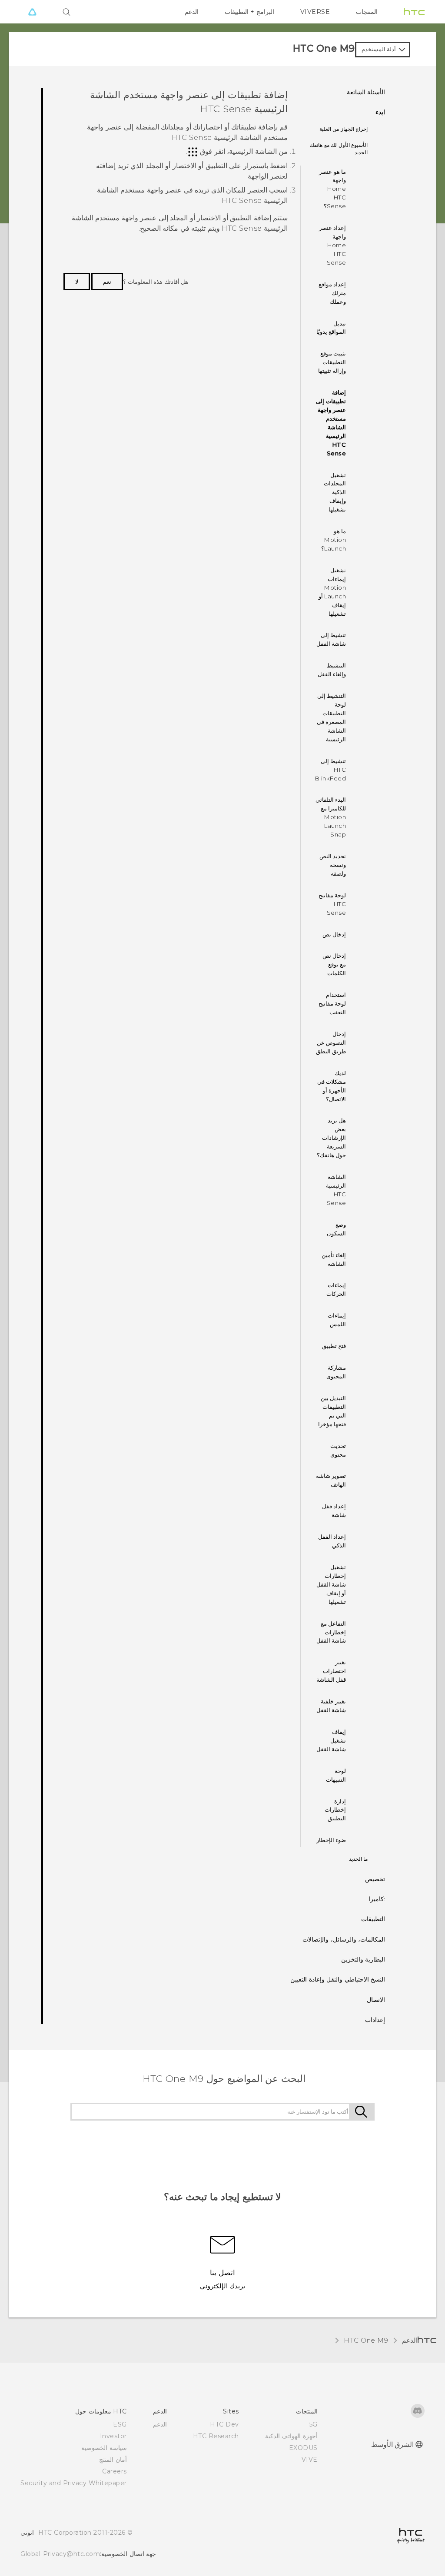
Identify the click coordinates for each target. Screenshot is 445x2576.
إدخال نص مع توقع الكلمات (334, 964)
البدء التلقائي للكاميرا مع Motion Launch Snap (331, 817)
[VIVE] (32, 12)
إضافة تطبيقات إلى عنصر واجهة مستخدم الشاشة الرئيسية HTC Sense (331, 423)
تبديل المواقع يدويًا (331, 328)
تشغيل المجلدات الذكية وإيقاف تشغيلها (335, 492)
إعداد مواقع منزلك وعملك (332, 293)
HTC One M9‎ (366, 2340)
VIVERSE (315, 12)
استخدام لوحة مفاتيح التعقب (332, 1003)
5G (314, 2424)
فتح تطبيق (334, 1346)
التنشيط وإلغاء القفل (332, 670)
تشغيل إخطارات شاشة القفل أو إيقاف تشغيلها (331, 1584)
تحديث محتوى (338, 1450)
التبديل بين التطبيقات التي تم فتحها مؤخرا (332, 1411)
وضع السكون (336, 1229)
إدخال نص (334, 934)
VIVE (310, 2460)
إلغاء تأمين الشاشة (334, 1259)
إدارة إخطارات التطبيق (335, 1810)
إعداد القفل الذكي (332, 1541)
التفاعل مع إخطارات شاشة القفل (331, 1632)
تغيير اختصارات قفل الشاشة (331, 1671)
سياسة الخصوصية (104, 2448)
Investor (113, 2436)
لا (77, 282)
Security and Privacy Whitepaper (74, 2483)
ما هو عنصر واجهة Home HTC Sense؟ (332, 189)
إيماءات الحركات (336, 1289)
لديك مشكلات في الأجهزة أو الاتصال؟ (332, 1086)
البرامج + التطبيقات (249, 12)
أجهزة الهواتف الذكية (291, 2436)
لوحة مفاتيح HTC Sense (332, 904)
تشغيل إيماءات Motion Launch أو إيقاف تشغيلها (332, 592)
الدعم (192, 12)
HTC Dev (224, 2424)
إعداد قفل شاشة (334, 1510)
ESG (120, 2424)
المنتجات (367, 12)
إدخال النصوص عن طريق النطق (331, 1042)
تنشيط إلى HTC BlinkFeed (331, 770)
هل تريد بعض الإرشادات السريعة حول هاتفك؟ (332, 1138)
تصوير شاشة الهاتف (331, 1480)
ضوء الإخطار (331, 1840)
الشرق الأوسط (393, 2445)
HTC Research (216, 2436)
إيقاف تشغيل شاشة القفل (331, 1740)
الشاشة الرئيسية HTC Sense (336, 1190)
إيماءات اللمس (337, 1320)
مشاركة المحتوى (336, 1372)
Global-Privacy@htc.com (60, 2554)
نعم (107, 282)
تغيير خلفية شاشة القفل (331, 1706)
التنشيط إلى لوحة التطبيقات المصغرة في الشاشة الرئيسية (332, 717)
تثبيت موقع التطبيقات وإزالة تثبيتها (332, 362)
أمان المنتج (113, 2460)
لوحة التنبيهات (336, 1775)
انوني (27, 2533)
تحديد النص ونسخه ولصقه (333, 865)
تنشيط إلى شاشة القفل (331, 639)
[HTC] (414, 12)
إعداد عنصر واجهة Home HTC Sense (333, 245)
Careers (115, 2471)
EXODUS (303, 2448)
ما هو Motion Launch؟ (334, 540)
